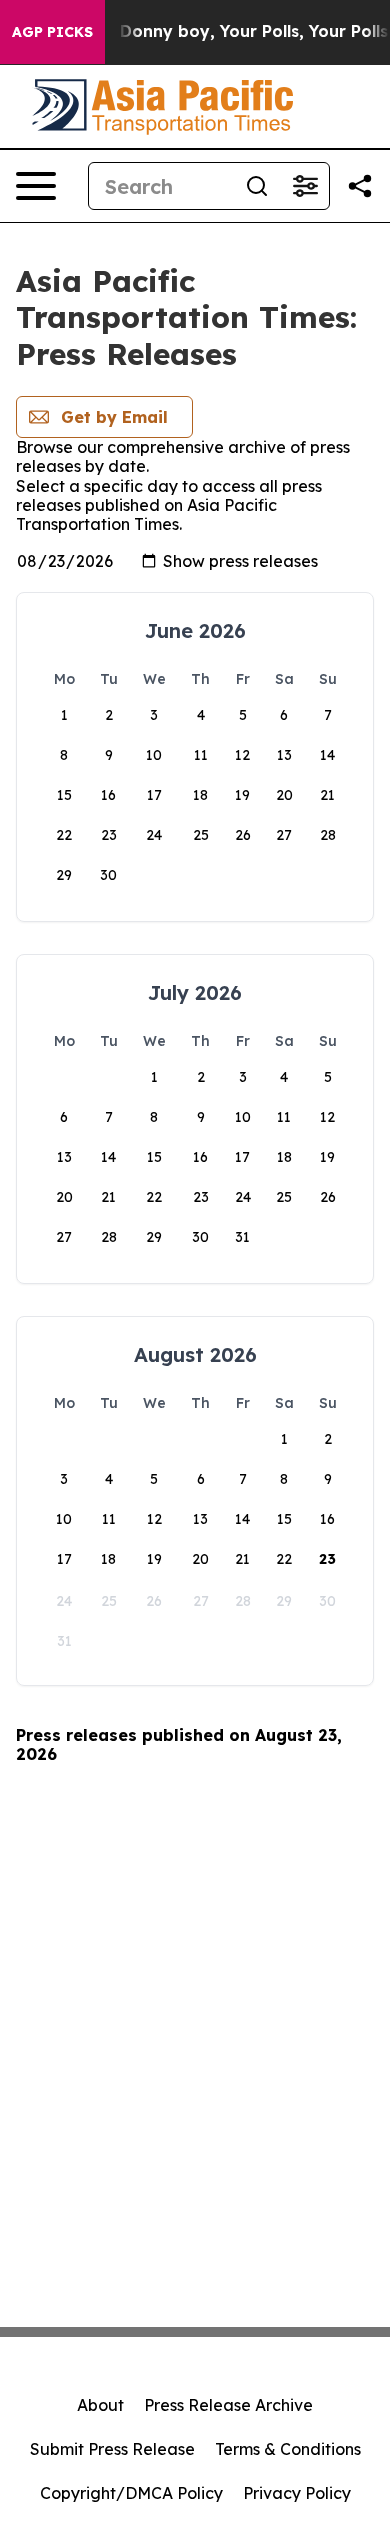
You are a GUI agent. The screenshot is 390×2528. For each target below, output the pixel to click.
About (100, 2405)
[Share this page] (360, 186)
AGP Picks (52, 32)
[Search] (257, 186)
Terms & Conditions (288, 2449)
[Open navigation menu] (36, 186)
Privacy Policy (297, 2493)
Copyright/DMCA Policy (131, 2493)
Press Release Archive (228, 2405)
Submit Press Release (112, 2449)
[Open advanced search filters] (305, 186)
